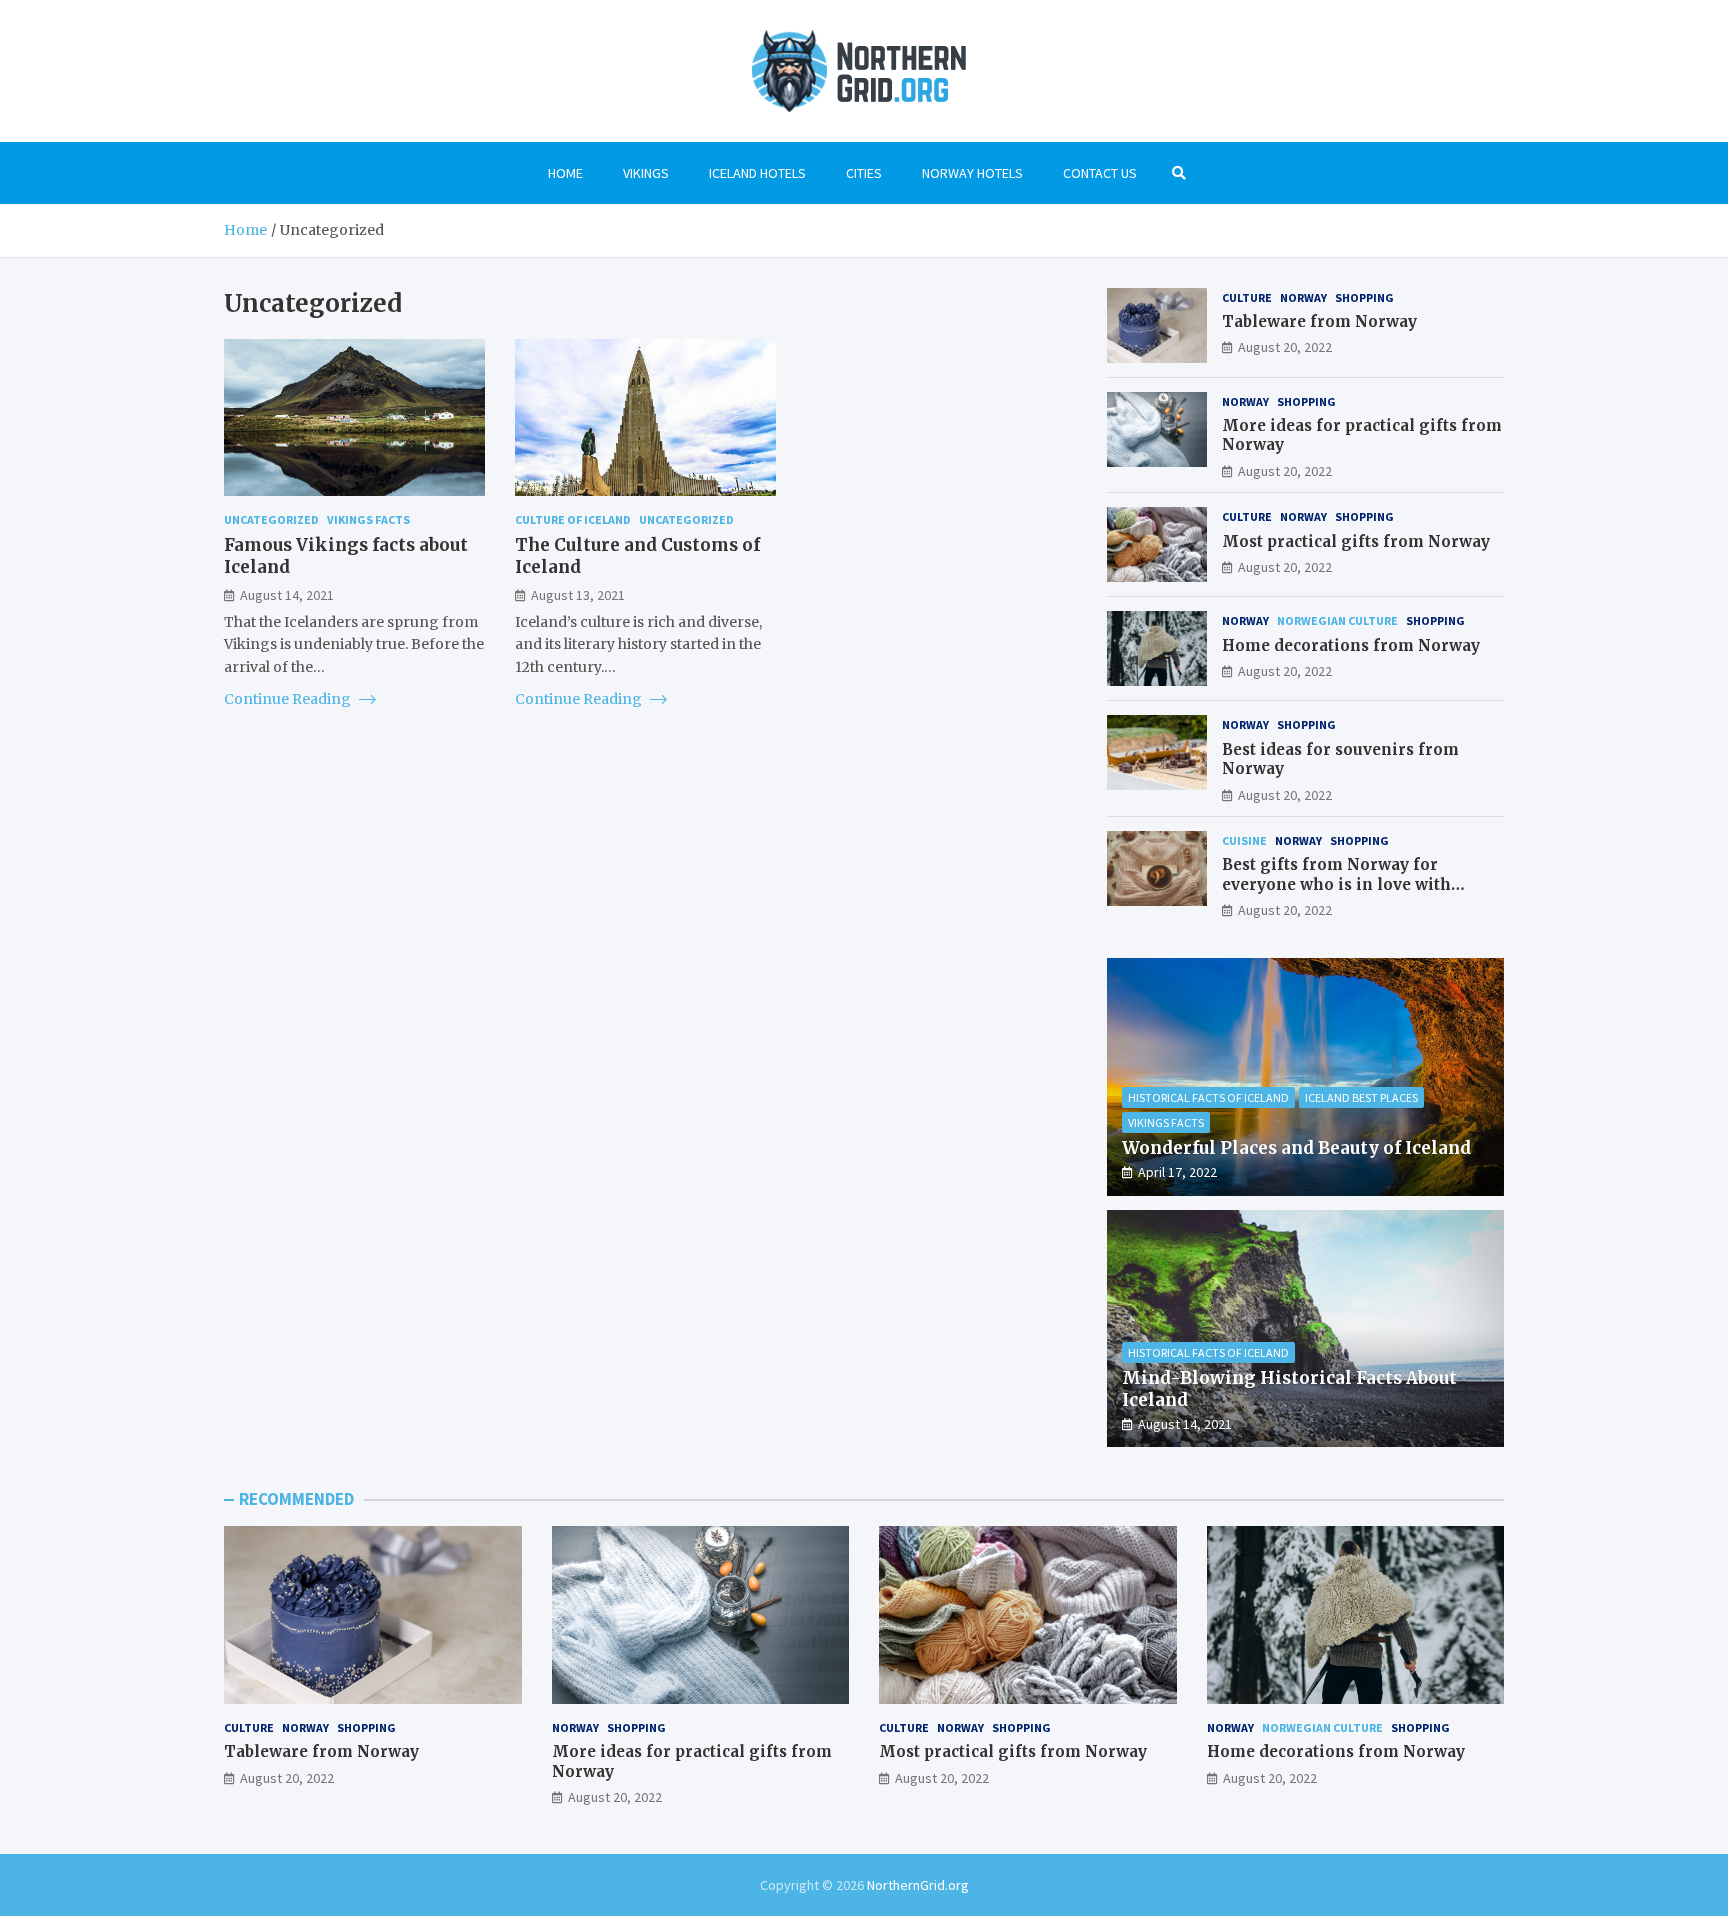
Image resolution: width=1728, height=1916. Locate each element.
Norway (1303, 297)
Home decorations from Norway (1351, 645)
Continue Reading (289, 699)
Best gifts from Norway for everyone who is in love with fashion (1336, 884)
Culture (1247, 297)
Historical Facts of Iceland (1208, 1097)
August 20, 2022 (1285, 347)
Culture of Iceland (573, 519)
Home (565, 173)
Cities (864, 173)
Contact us (1100, 173)
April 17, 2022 (1177, 1172)
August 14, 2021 (287, 594)
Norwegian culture (1337, 620)
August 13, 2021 (578, 594)
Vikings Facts (368, 519)
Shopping (1364, 297)
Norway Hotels (972, 173)
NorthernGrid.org (918, 1885)
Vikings (646, 173)
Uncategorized (271, 519)
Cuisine (1244, 840)
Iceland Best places (1361, 1097)
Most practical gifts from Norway (1356, 541)
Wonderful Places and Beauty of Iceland (1296, 1148)
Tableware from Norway (1319, 321)
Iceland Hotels (757, 173)
